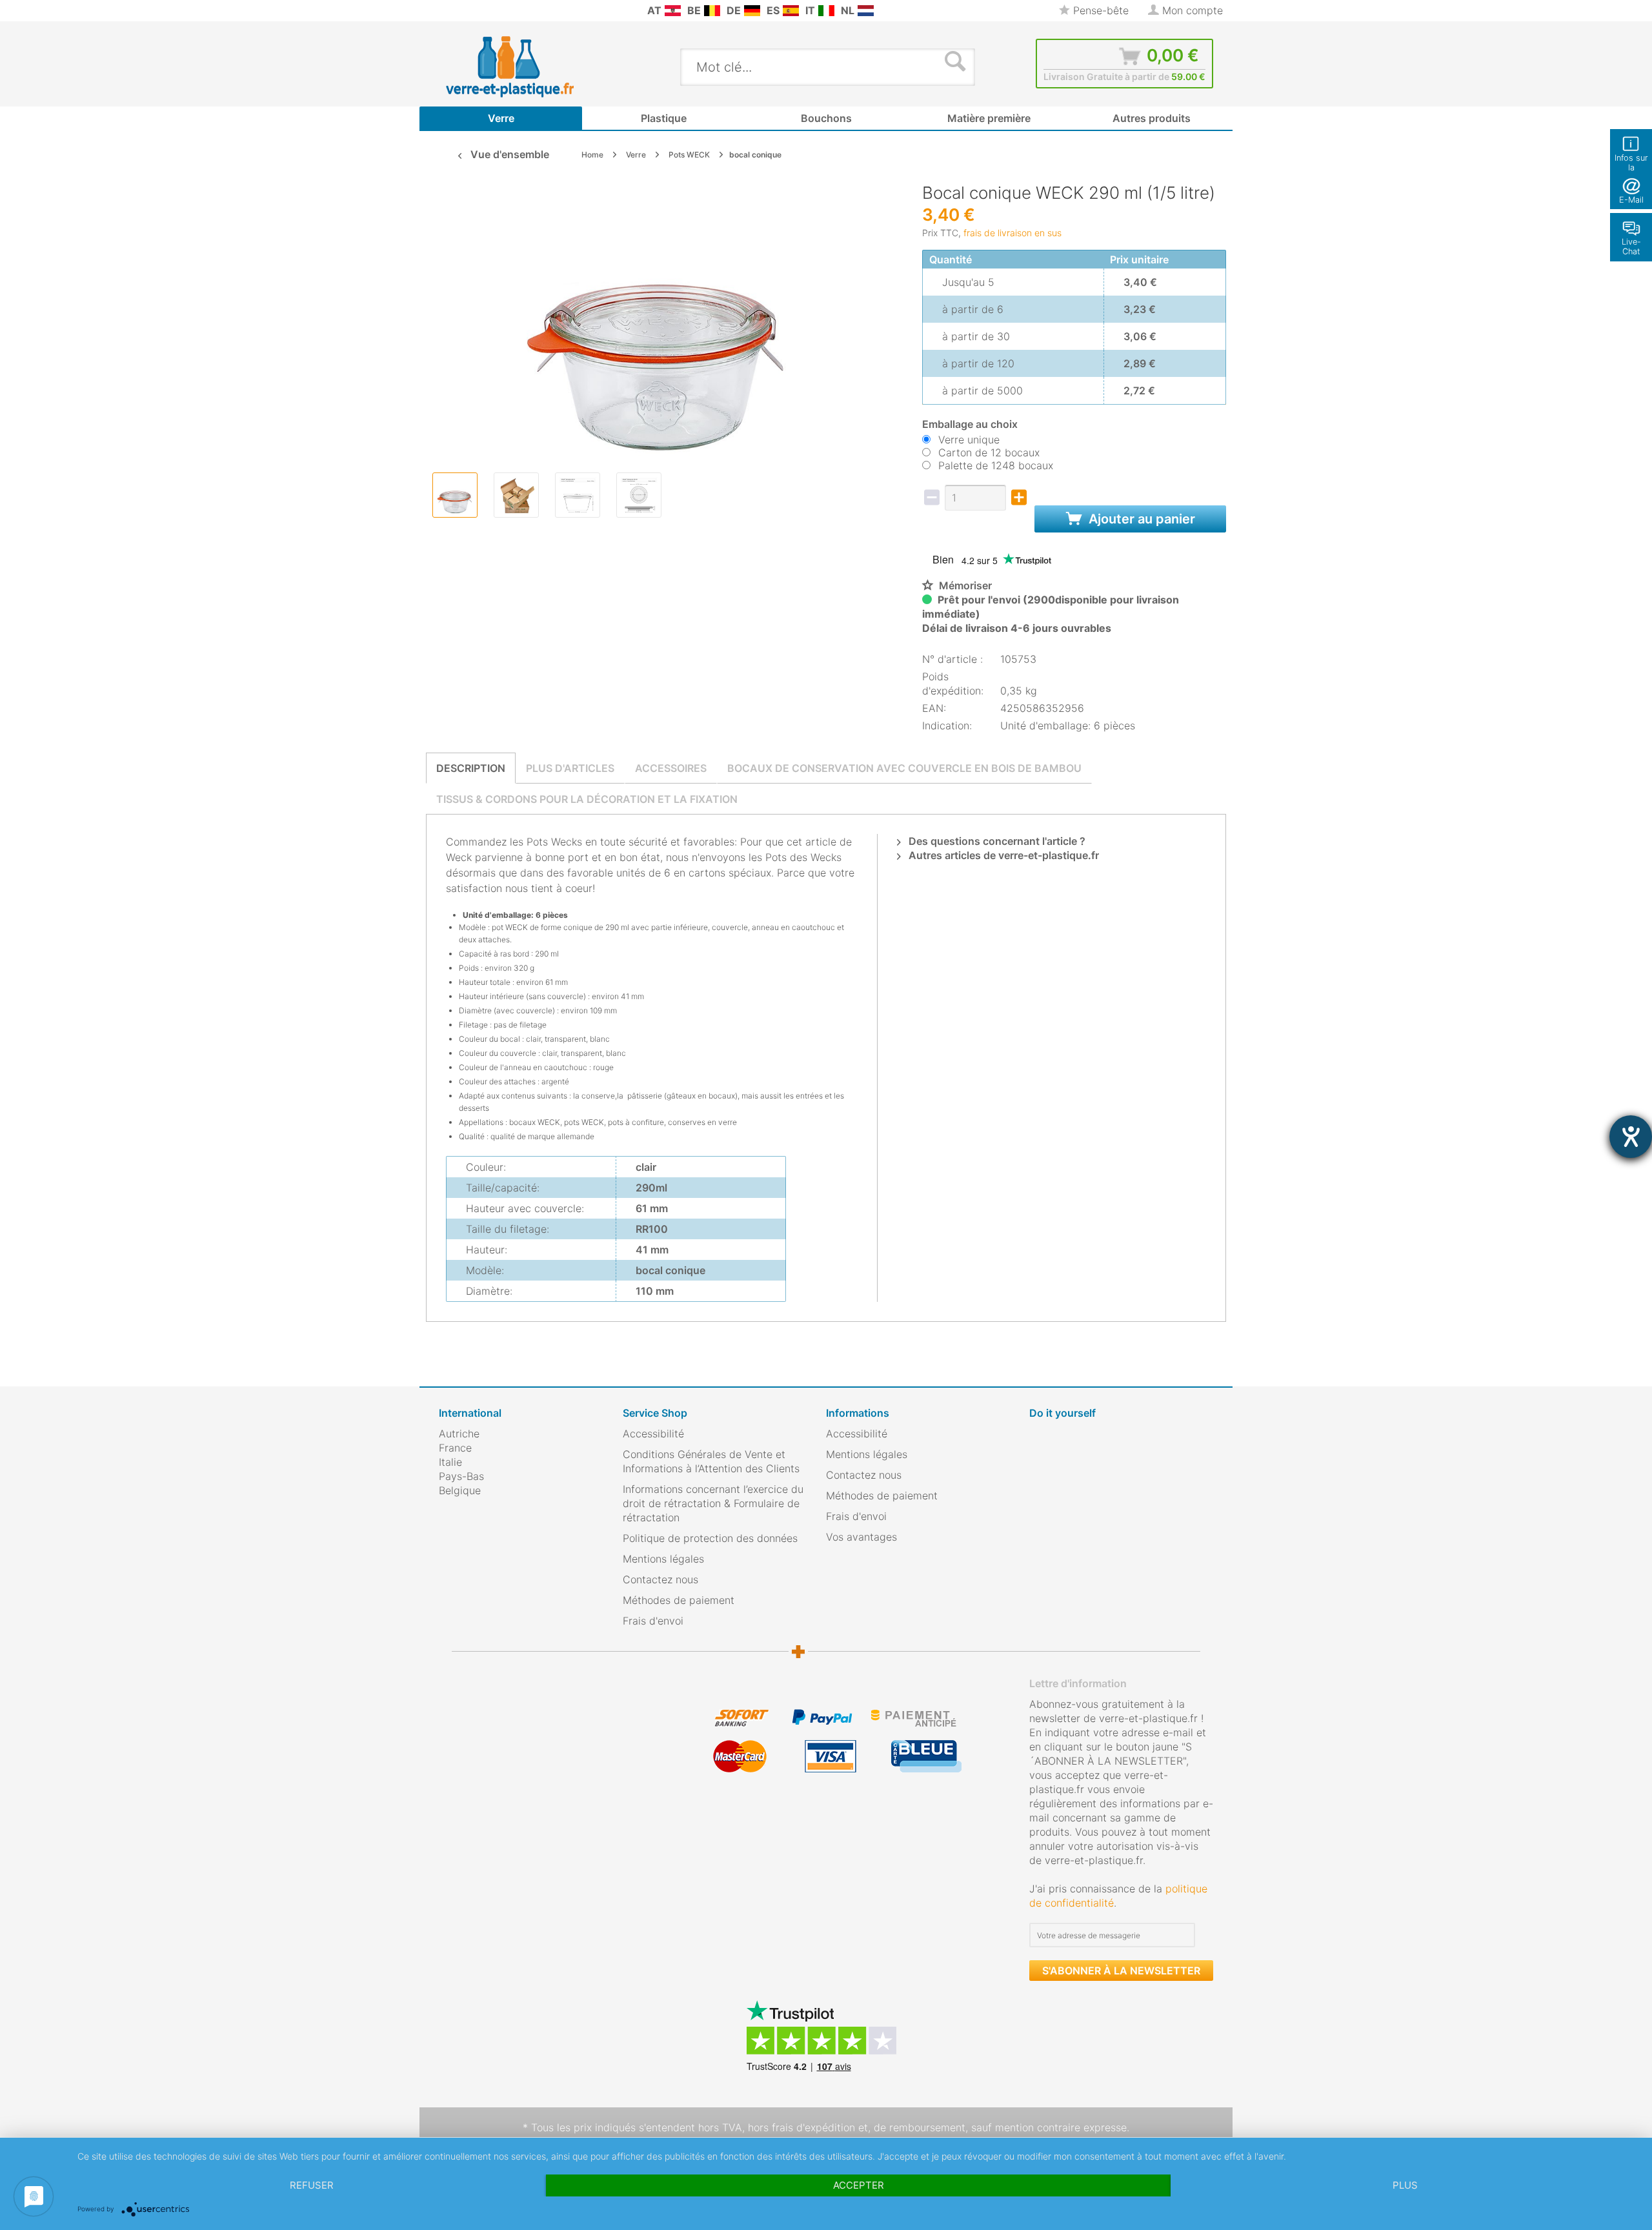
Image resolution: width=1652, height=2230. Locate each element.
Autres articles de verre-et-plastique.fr (1002, 855)
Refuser (312, 2185)
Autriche (459, 1434)
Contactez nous (660, 1579)
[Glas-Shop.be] (712, 11)
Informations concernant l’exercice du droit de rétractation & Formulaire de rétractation (713, 1503)
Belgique (460, 1490)
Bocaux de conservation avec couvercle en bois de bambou (904, 768)
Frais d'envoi (653, 1621)
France (455, 1448)
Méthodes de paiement (679, 1600)
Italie (450, 1462)
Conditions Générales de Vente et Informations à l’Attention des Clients (711, 1461)
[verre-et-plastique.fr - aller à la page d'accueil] (530, 66)
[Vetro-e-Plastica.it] (826, 11)
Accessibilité (653, 1434)
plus (1405, 2185)
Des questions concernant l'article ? (996, 841)
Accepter (859, 2185)
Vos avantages (861, 1537)
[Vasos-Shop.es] (791, 11)
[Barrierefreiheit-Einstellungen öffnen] (1631, 1137)
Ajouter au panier (1140, 519)
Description (471, 768)
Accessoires (671, 768)
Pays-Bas (461, 1476)
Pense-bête (1099, 10)
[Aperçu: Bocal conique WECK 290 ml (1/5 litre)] (455, 495)
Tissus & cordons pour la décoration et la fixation (587, 799)
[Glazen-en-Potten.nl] (866, 11)
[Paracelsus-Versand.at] (673, 11)
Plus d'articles (570, 768)
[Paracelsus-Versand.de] (752, 11)
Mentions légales (663, 1559)
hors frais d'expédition (801, 2127)
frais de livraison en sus (1012, 233)
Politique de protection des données (710, 1538)
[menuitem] (445, 11)
